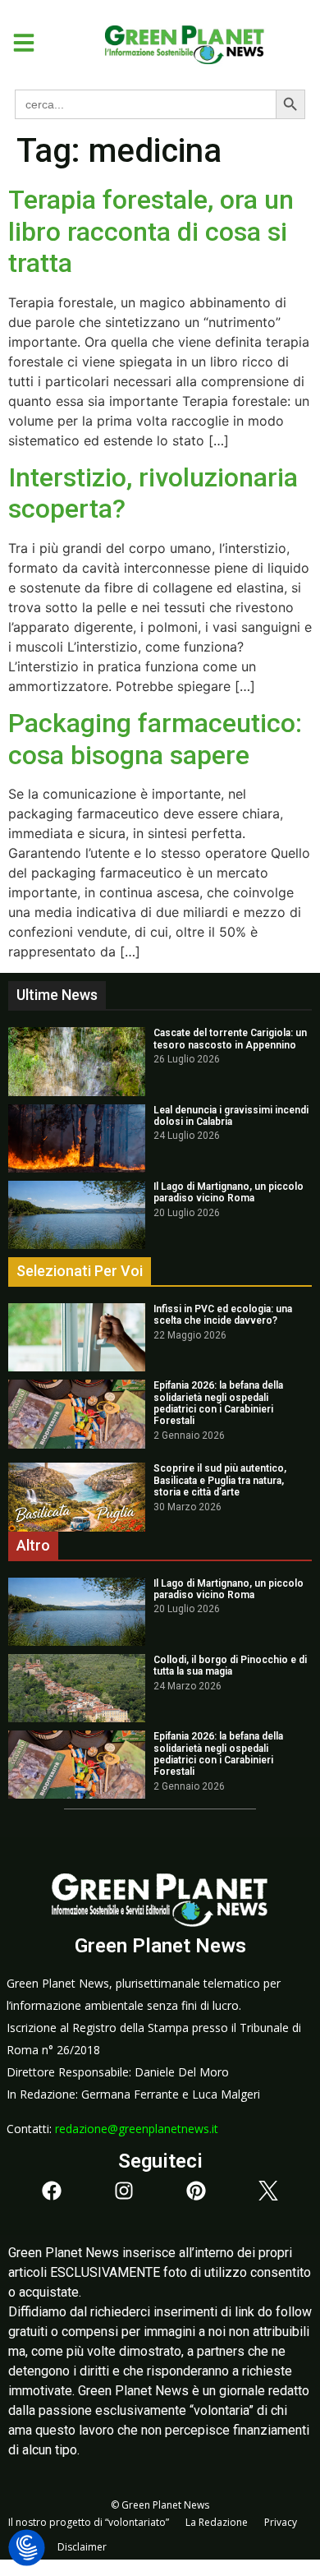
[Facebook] (52, 2191)
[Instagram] (124, 2191)
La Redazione (217, 2522)
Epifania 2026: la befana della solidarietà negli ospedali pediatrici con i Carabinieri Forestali (218, 1403)
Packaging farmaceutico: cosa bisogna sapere (155, 739)
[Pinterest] (196, 2191)
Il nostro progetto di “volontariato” (89, 2522)
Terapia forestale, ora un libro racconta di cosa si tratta (151, 231)
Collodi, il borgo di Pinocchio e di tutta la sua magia (230, 1666)
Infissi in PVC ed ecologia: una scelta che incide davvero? (223, 1315)
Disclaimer (82, 2547)
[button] (18, 43)
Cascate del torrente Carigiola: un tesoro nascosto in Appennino (230, 1039)
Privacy (281, 2522)
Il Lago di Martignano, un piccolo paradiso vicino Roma (229, 1192)
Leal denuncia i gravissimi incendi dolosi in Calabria (231, 1116)
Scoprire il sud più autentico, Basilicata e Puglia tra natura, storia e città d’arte (220, 1480)
